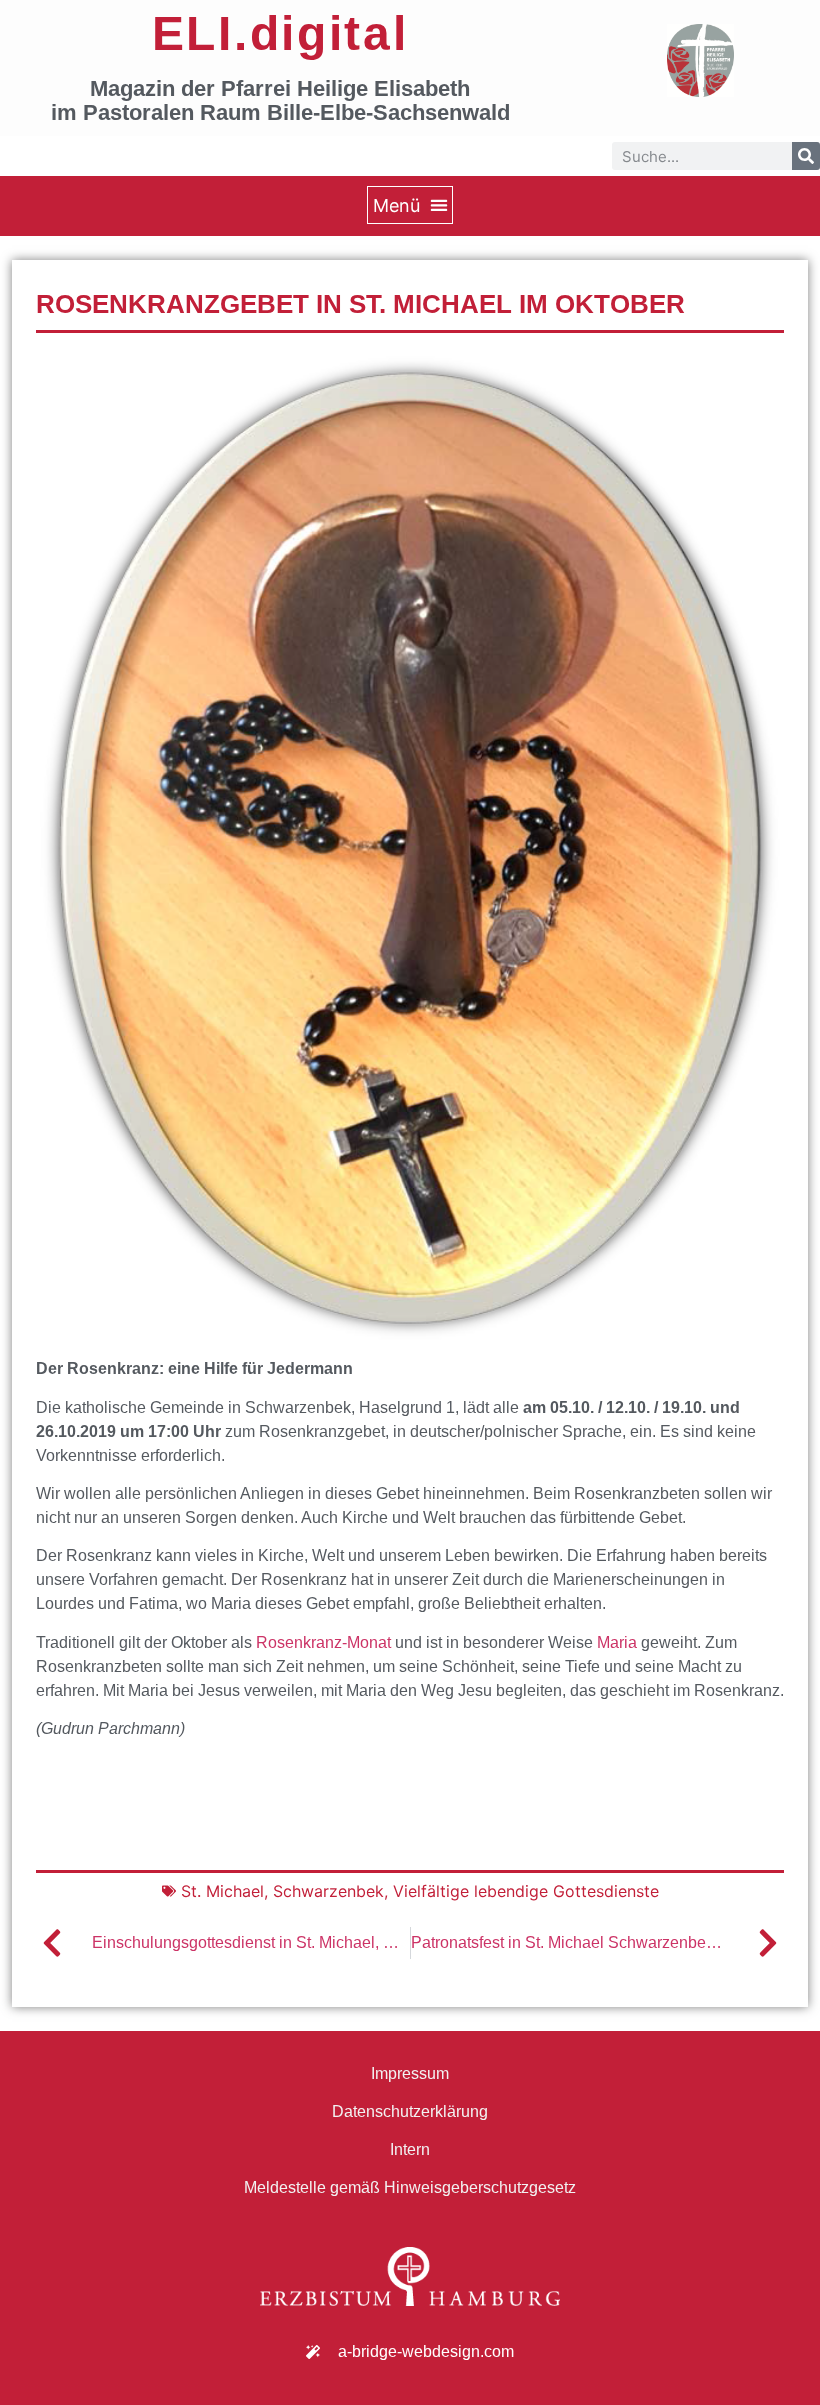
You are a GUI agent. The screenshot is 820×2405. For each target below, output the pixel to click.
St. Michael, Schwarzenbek (282, 1891)
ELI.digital (280, 33)
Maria (617, 1642)
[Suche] (806, 156)
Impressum (410, 2073)
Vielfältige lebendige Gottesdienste (526, 1891)
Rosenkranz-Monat (323, 1642)
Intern (410, 2149)
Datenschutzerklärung (410, 2111)
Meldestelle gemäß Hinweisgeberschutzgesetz (410, 2187)
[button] (410, 205)
